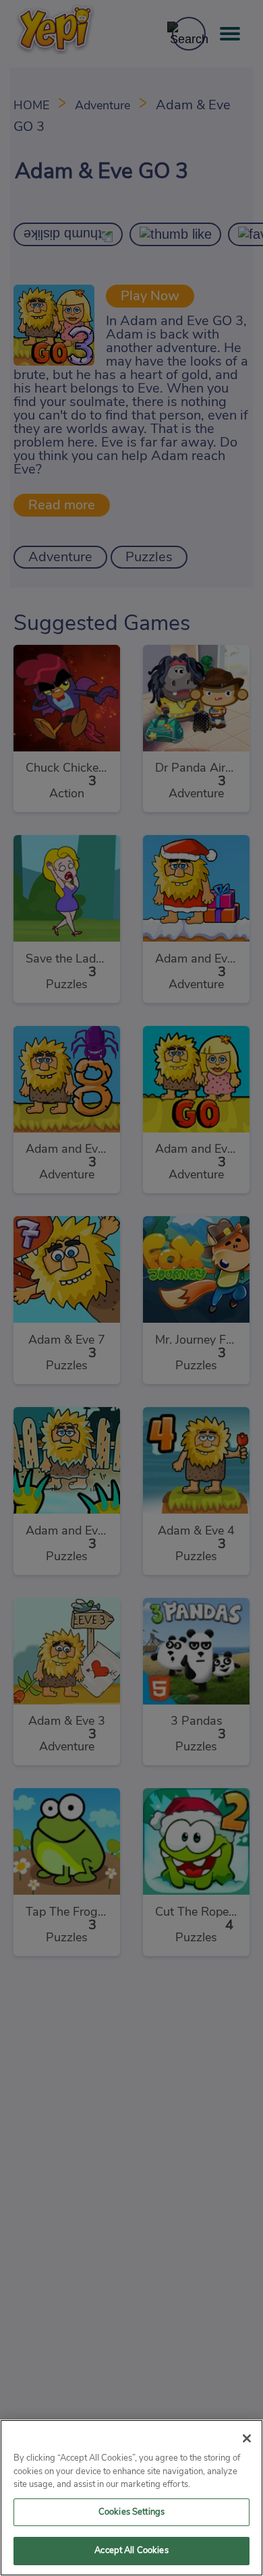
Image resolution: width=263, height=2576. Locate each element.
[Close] (247, 2438)
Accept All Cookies (131, 2551)
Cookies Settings (131, 2512)
